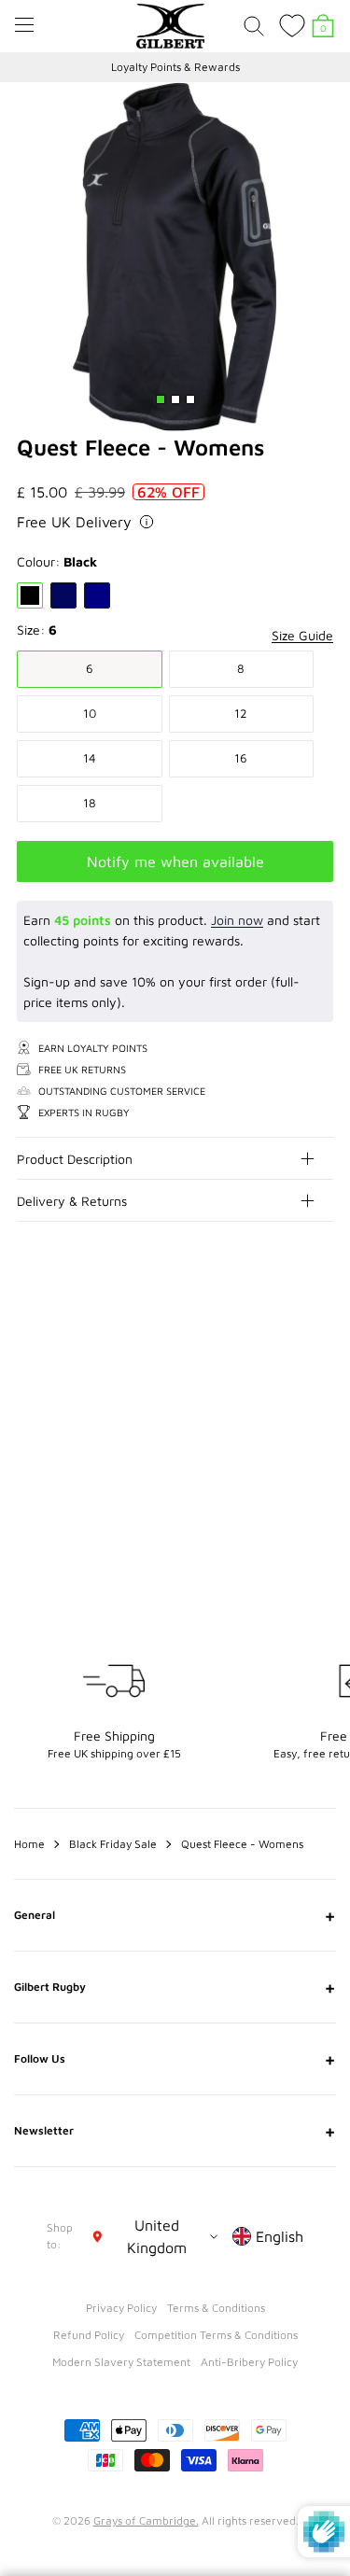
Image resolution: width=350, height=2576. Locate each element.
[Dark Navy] (63, 595)
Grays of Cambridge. (146, 2520)
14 (90, 758)
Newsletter (175, 2131)
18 (90, 803)
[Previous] (283, 1333)
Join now (237, 920)
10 (90, 713)
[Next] (320, 1333)
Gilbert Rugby (175, 1987)
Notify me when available (175, 861)
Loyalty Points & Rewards (175, 67)
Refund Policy (89, 2335)
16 (241, 758)
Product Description (75, 1159)
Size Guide (302, 635)
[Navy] (97, 595)
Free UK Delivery (74, 522)
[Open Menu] (24, 25)
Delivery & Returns (72, 1201)
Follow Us (175, 2059)
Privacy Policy (121, 2308)
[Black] (30, 595)
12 (241, 713)
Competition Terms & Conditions (216, 2335)
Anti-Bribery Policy (249, 2362)
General (175, 1915)
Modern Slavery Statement (121, 2362)
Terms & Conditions (216, 2308)
